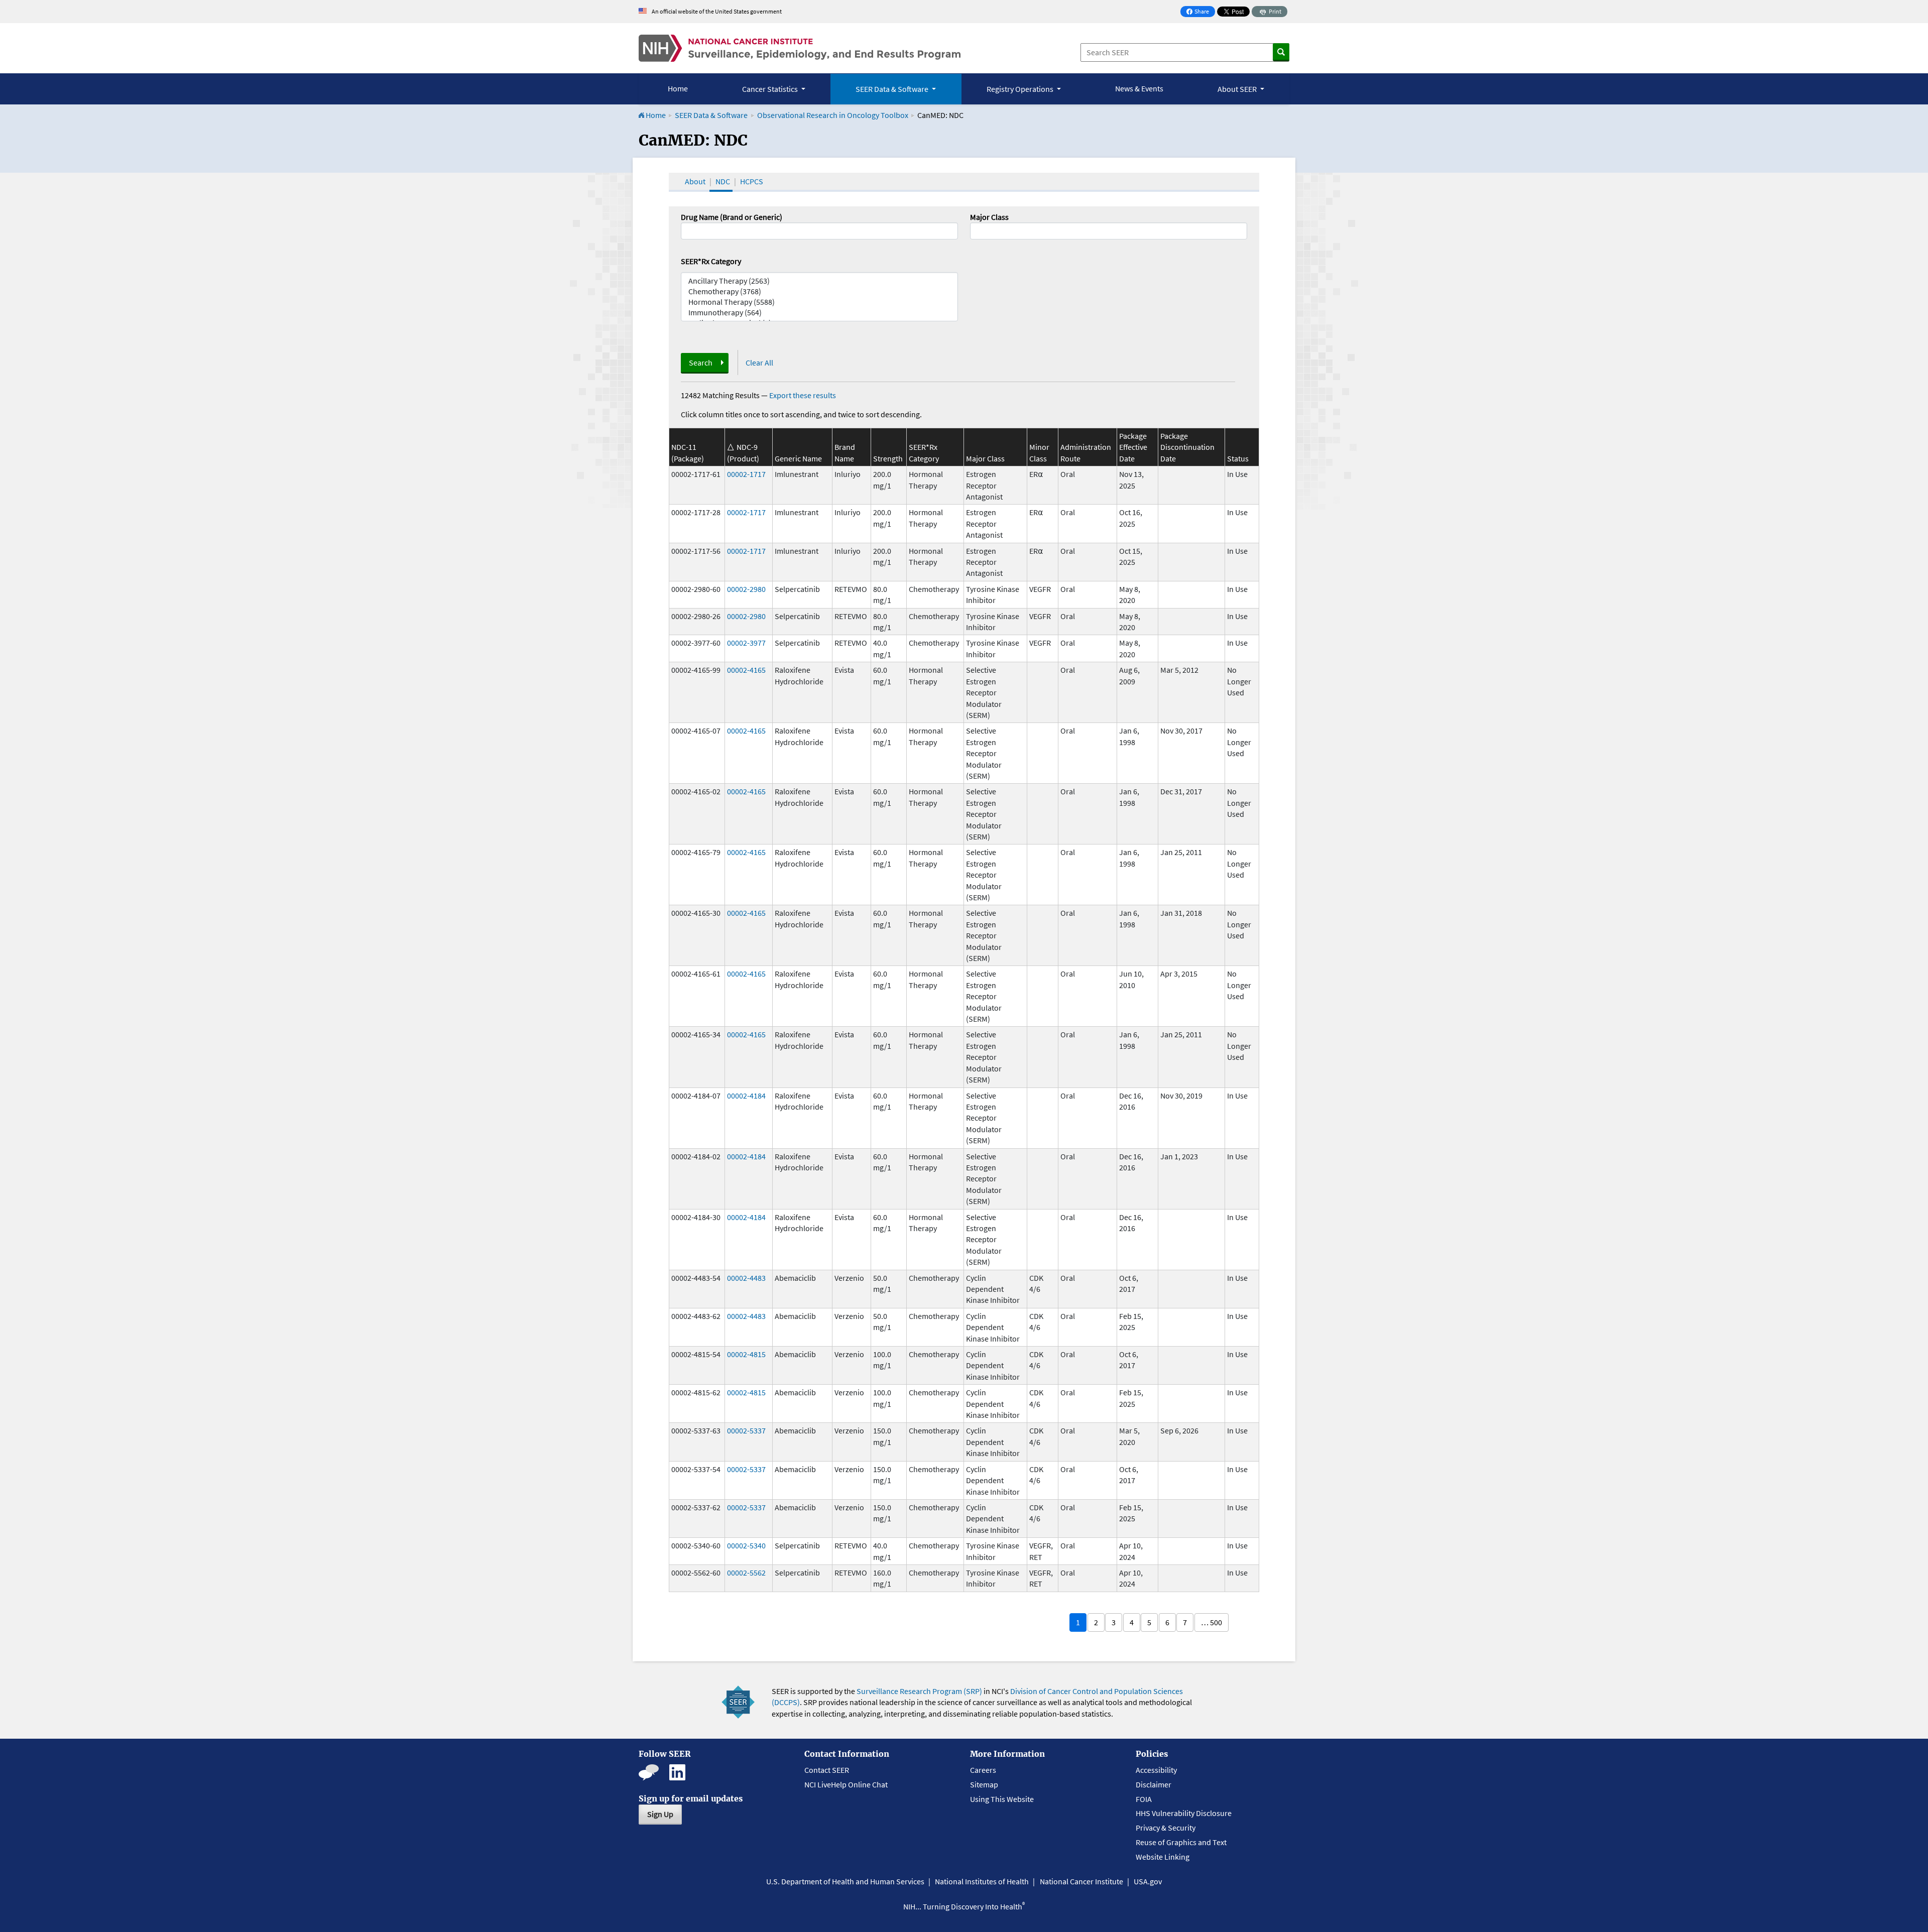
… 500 (1212, 1622)
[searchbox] (976, 230)
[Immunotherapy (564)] (819, 313)
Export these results (803, 395)
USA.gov (1148, 1881)
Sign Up (660, 1814)
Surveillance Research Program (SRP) (919, 1691)
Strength (888, 458)
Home (678, 88)
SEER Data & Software (711, 115)
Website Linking (1163, 1857)
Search (701, 363)
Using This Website (1002, 1799)
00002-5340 (746, 1545)
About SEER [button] (1238, 89)
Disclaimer (1154, 1784)
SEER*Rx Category (711, 261)
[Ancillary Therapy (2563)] (819, 281)
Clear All (759, 363)
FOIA (1144, 1799)
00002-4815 (746, 1354)
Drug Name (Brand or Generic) (732, 217)
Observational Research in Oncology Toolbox (833, 115)
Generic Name (798, 458)
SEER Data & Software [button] (893, 89)
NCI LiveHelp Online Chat (846, 1784)
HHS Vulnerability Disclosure (1184, 1813)
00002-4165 (746, 670)
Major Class (989, 217)
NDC (723, 181)
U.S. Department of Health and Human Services (845, 1881)
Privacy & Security (1166, 1828)
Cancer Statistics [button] (771, 89)
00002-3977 (746, 643)
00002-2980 (746, 589)
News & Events (1139, 88)
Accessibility (1156, 1770)
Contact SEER (827, 1770)
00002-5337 (746, 1430)
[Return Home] (800, 48)
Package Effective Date (1133, 447)
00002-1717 (746, 474)
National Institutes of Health (982, 1881)
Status (1238, 458)
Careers (983, 1770)
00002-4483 (746, 1278)
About (695, 181)
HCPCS (752, 181)
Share (1200, 12)
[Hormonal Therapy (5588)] (819, 302)
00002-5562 (746, 1573)
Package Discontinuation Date (1187, 447)
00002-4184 (746, 1096)
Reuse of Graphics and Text (1181, 1842)
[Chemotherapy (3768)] (819, 291)
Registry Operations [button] (1021, 89)
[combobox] (1109, 231)
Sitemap (984, 1784)
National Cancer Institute (1081, 1881)
